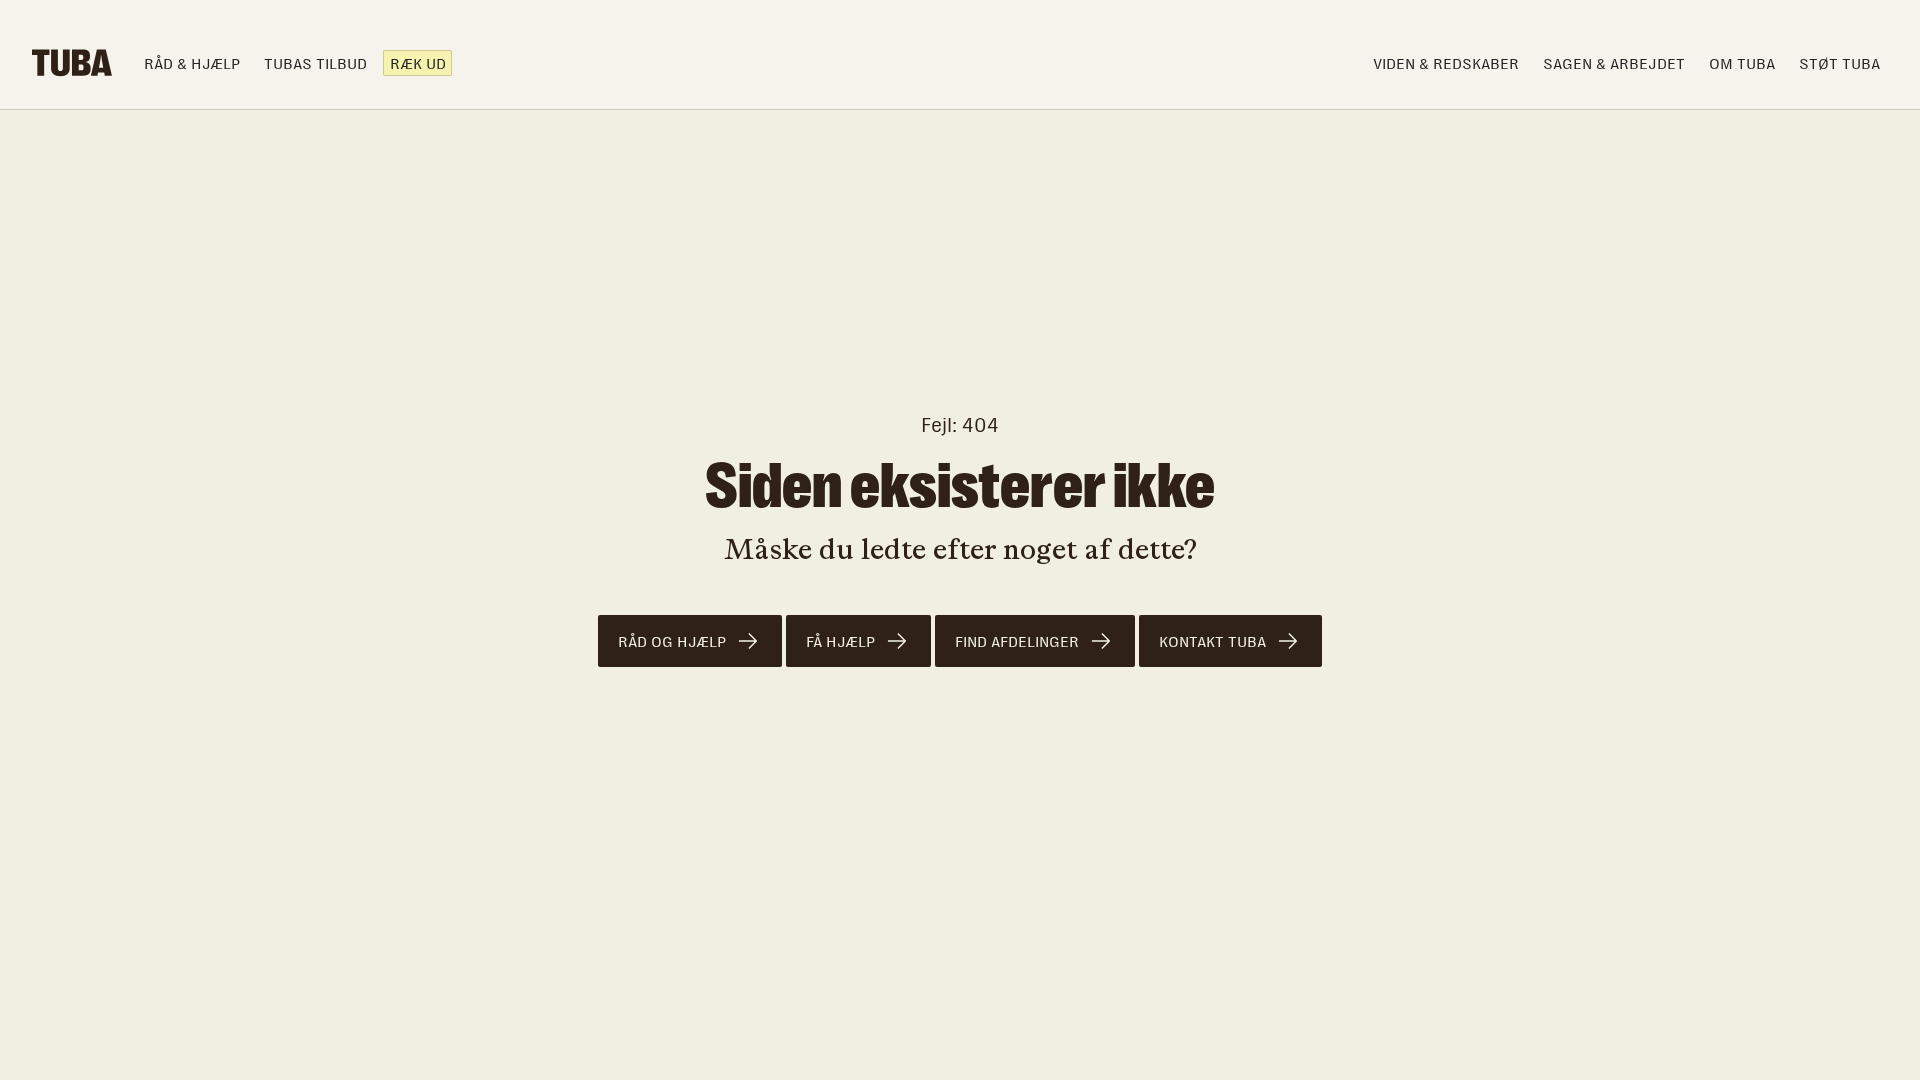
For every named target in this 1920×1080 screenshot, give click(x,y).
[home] (72, 63)
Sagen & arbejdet (1614, 63)
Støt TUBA (1839, 63)
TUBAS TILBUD (315, 63)
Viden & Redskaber (1446, 63)
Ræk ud (418, 63)
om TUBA (1742, 63)
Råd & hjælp (192, 63)
